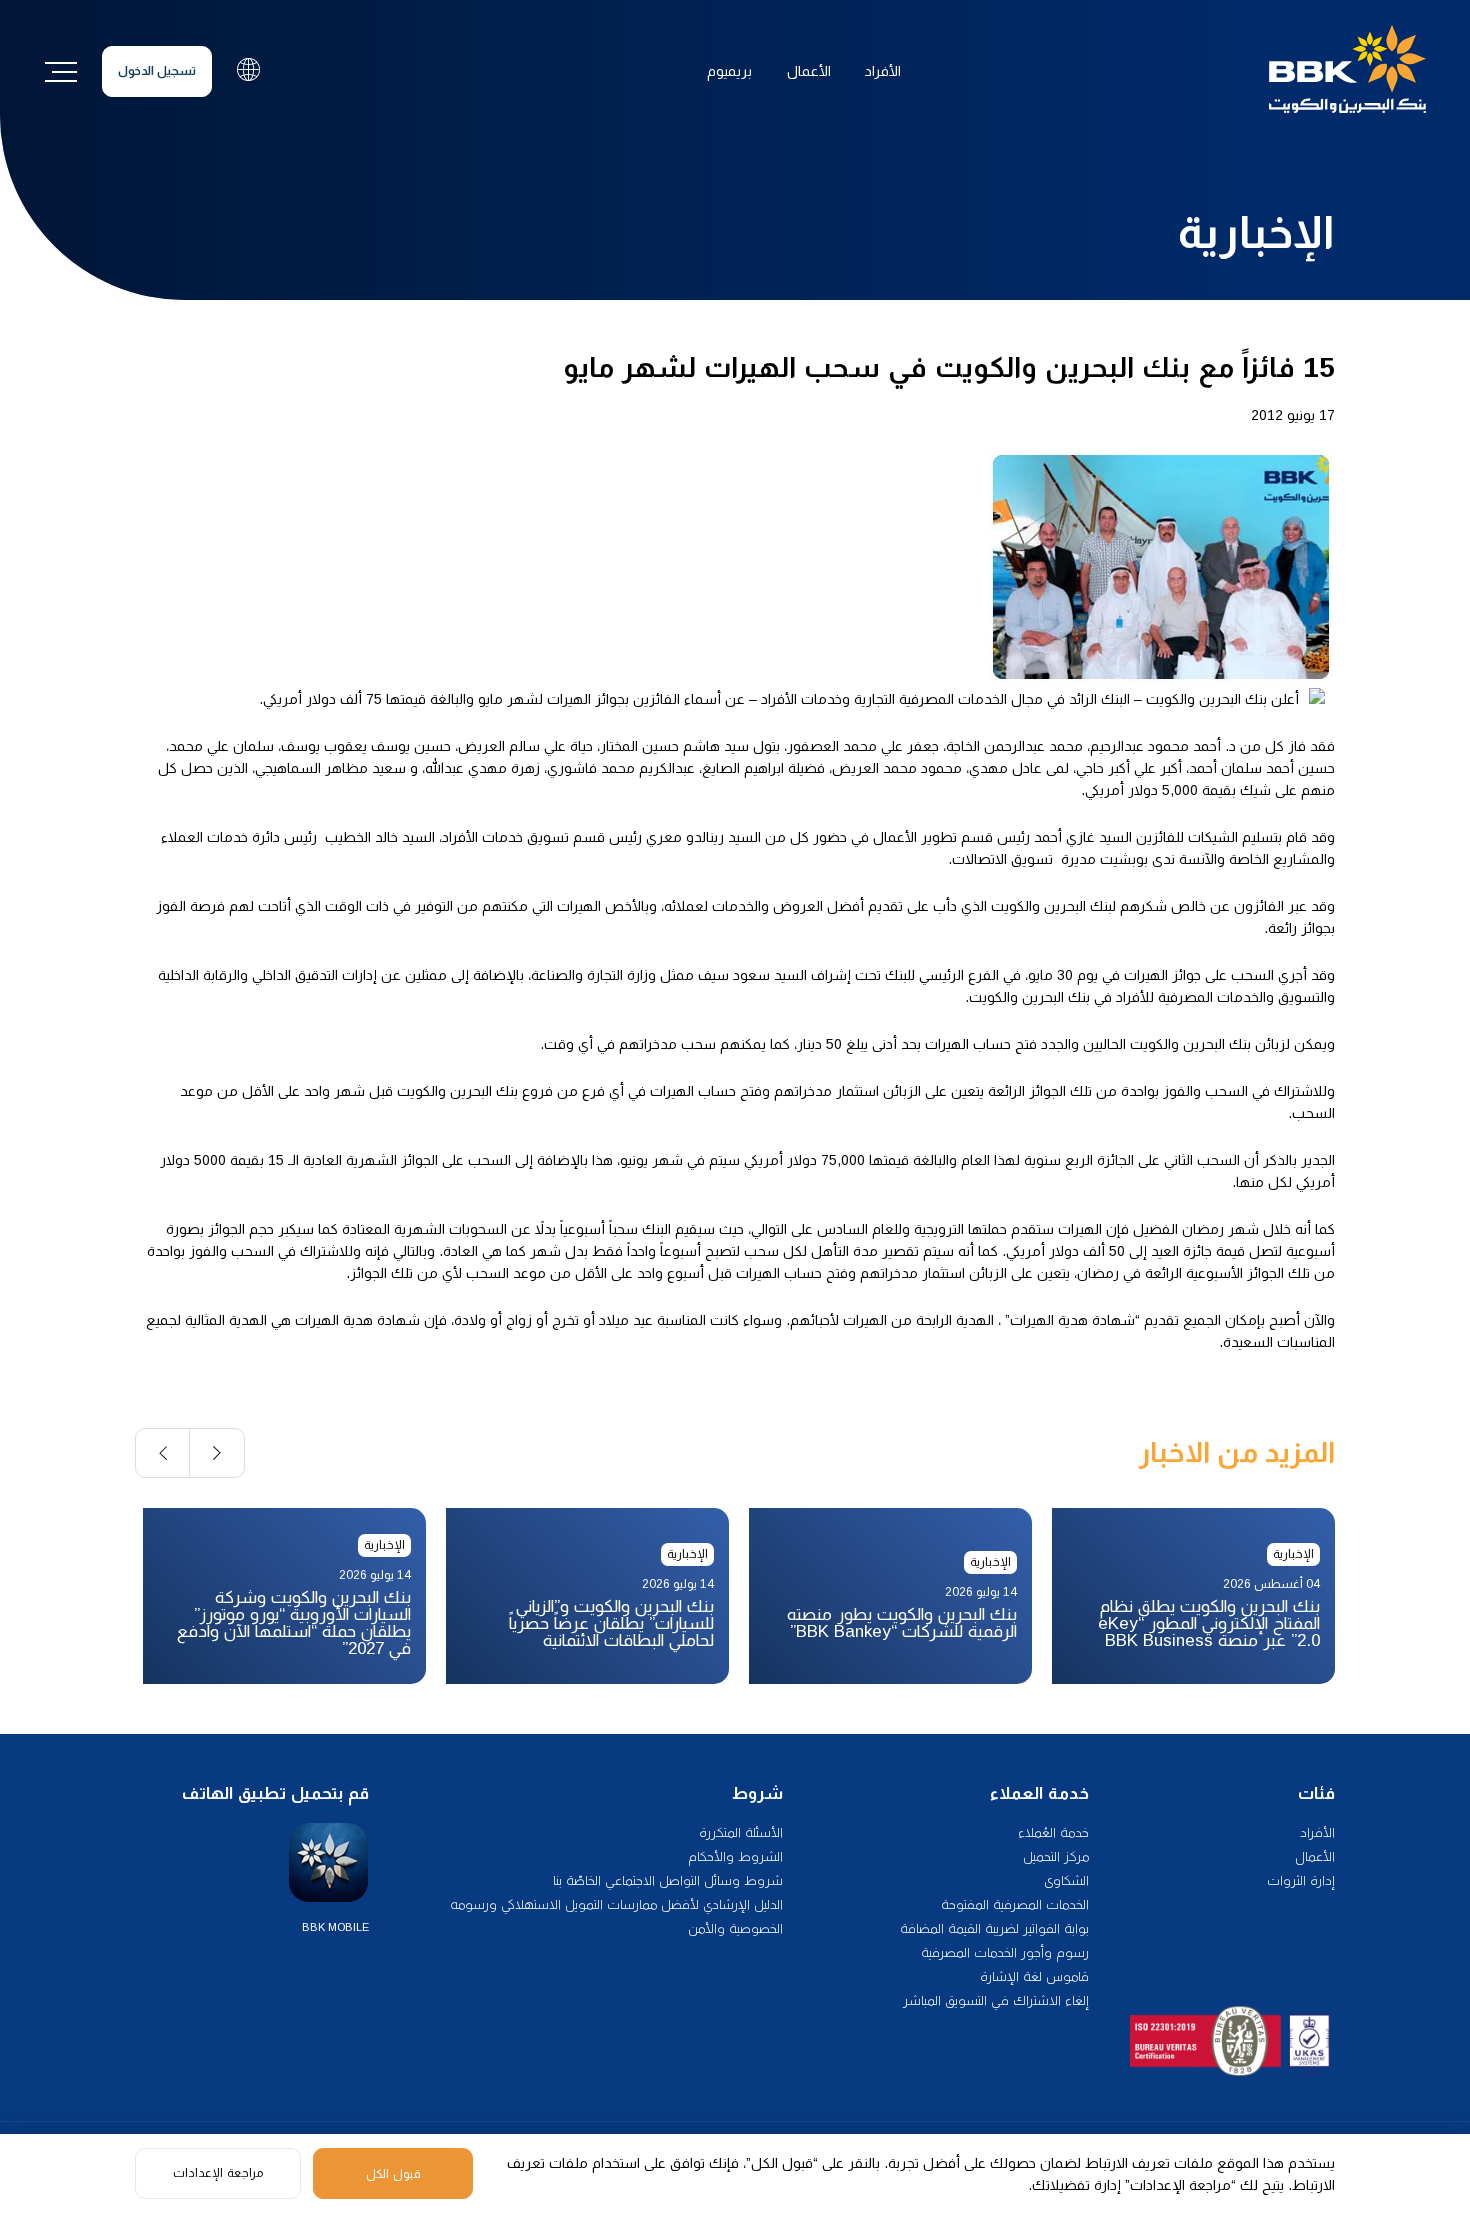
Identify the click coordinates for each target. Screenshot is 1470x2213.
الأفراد (883, 71)
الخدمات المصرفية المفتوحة (1015, 1904)
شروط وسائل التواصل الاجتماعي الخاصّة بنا (668, 1880)
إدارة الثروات (1301, 1880)
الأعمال (809, 71)
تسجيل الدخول (157, 71)
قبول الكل (393, 2174)
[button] (217, 1453)
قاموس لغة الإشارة (1034, 1976)
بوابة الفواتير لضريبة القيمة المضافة (994, 1928)
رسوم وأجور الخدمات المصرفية (1005, 1952)
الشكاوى (1066, 1880)
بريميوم (729, 71)
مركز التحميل (1056, 1856)
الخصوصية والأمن (735, 1928)
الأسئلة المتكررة (741, 1832)
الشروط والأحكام (735, 1856)
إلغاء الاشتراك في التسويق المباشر (996, 2000)
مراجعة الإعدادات (218, 2173)
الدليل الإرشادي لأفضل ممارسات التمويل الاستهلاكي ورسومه (616, 1904)
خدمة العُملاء (1053, 1832)
